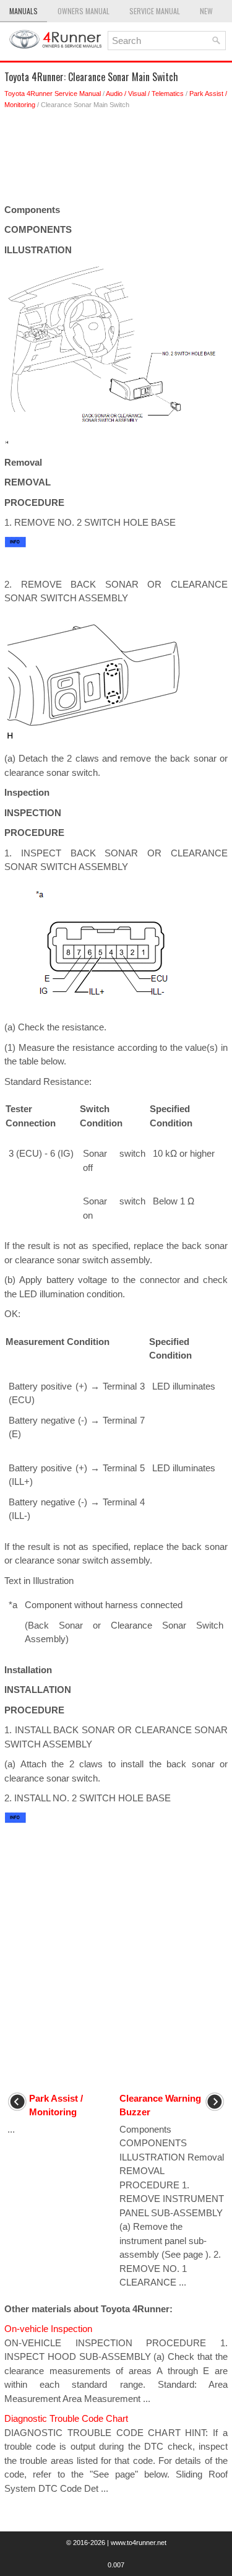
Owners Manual (84, 11)
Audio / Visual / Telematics (145, 94)
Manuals (24, 11)
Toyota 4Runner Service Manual (53, 94)
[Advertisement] (116, 160)
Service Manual (155, 11)
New (206, 11)
